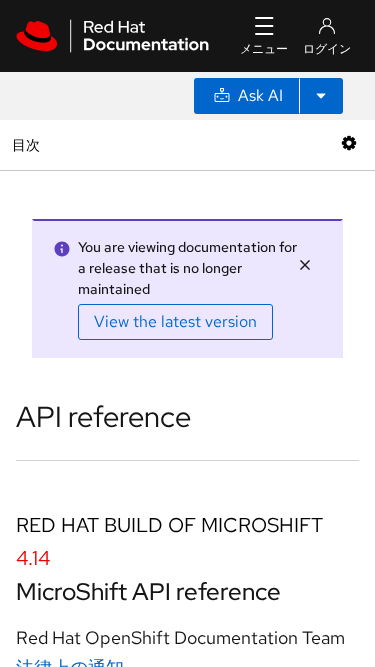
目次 (28, 144)
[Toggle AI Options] (321, 96)
